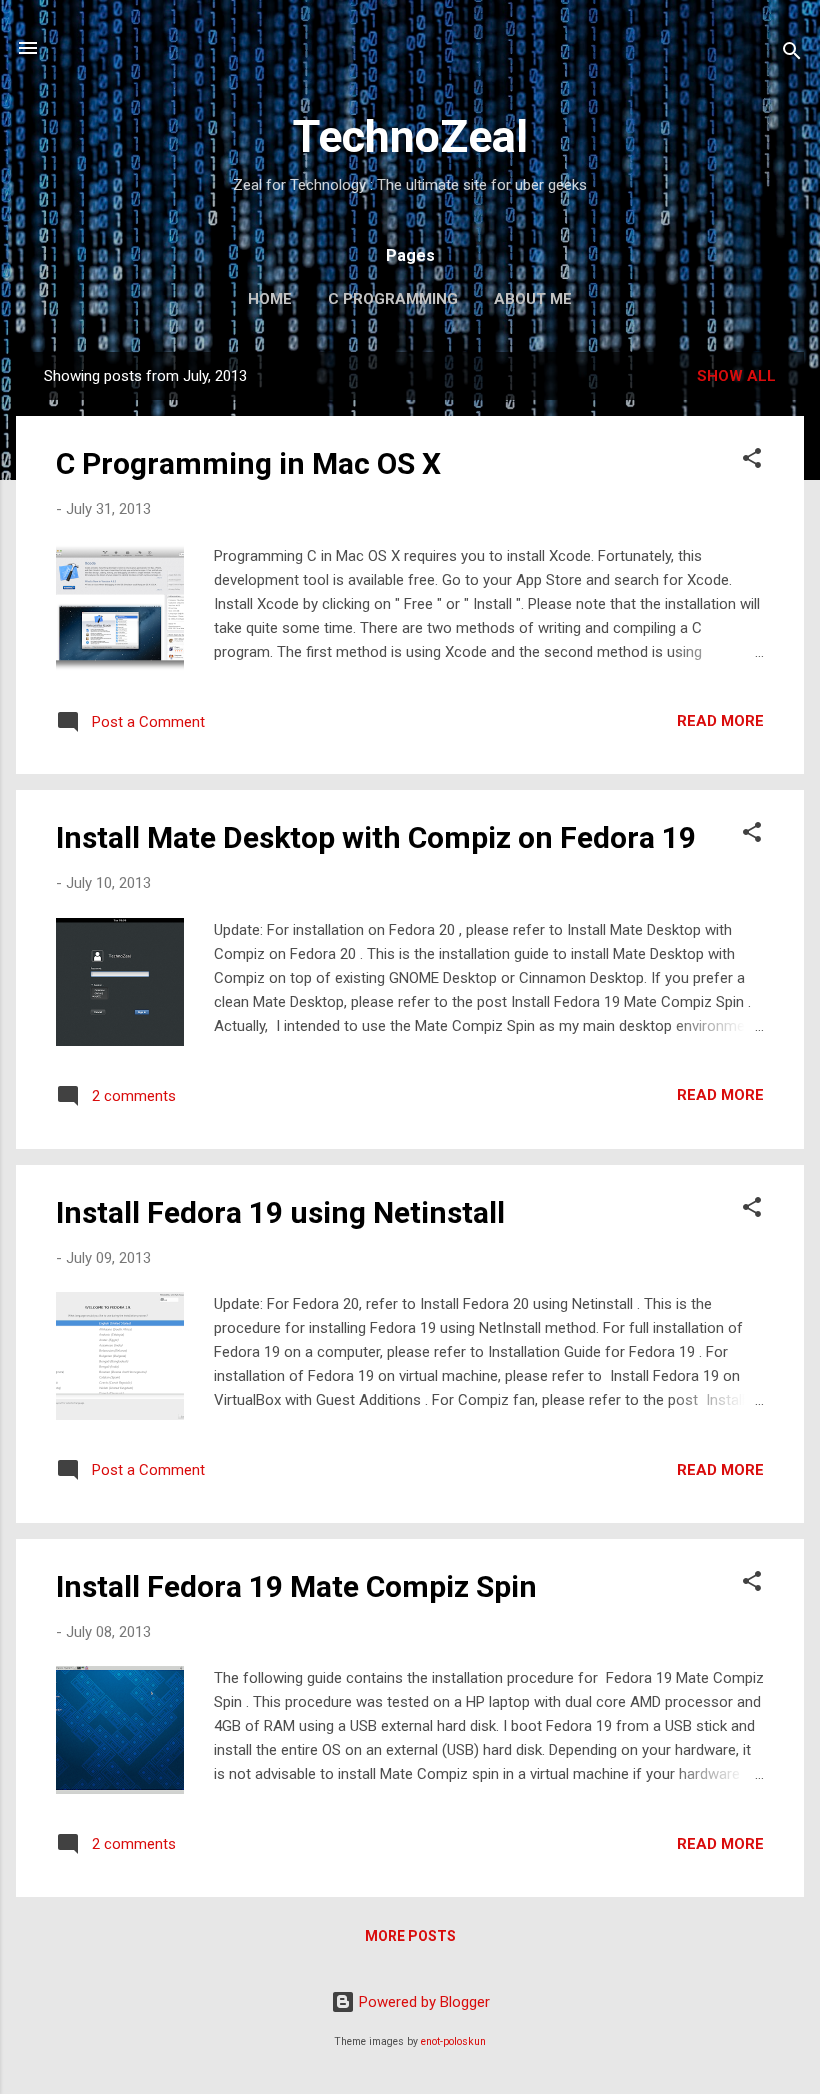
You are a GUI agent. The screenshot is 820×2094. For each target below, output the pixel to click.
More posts (410, 1936)
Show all (736, 376)
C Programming (393, 299)
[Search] (792, 54)
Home (270, 299)
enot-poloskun (453, 2041)
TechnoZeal (410, 136)
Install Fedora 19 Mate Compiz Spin (296, 1586)
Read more (720, 721)
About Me (533, 299)
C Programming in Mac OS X (248, 463)
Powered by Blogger (422, 2002)
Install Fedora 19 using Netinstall (280, 1212)
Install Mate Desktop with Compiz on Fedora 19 (376, 837)
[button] (752, 461)
